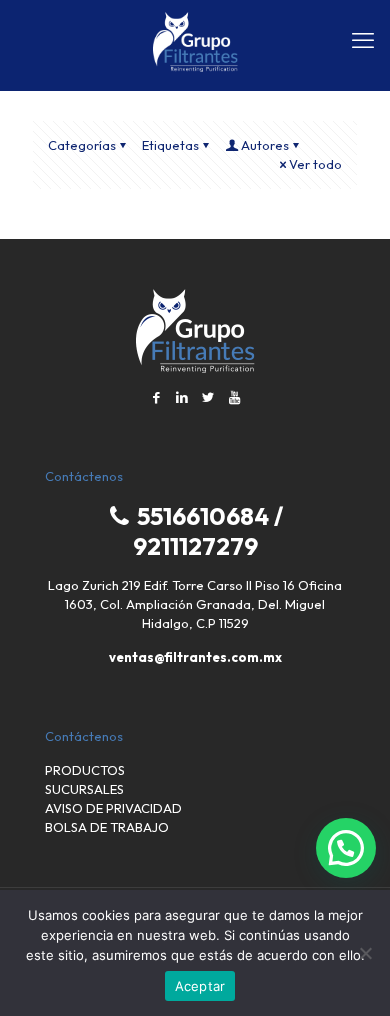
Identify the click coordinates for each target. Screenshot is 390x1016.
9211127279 (195, 546)
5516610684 (200, 516)
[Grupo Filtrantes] (195, 40)
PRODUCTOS (85, 770)
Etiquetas (170, 145)
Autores (265, 145)
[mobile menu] (363, 40)
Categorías (82, 145)
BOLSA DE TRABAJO (107, 827)
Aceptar (200, 986)
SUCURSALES (84, 789)
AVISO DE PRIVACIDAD (113, 808)
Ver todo (315, 164)
